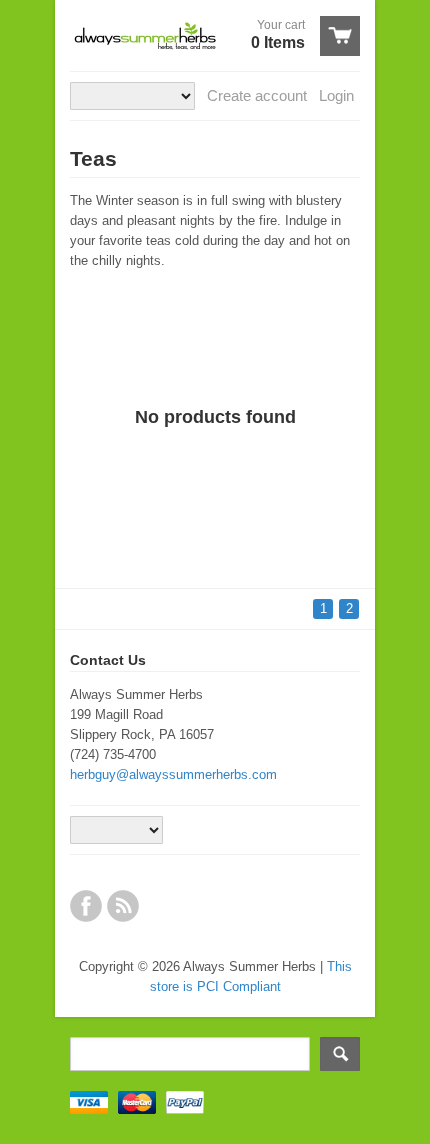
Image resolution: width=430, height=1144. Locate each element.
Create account (257, 95)
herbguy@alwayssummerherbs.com (173, 774)
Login (336, 95)
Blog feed (123, 906)
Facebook (86, 906)
